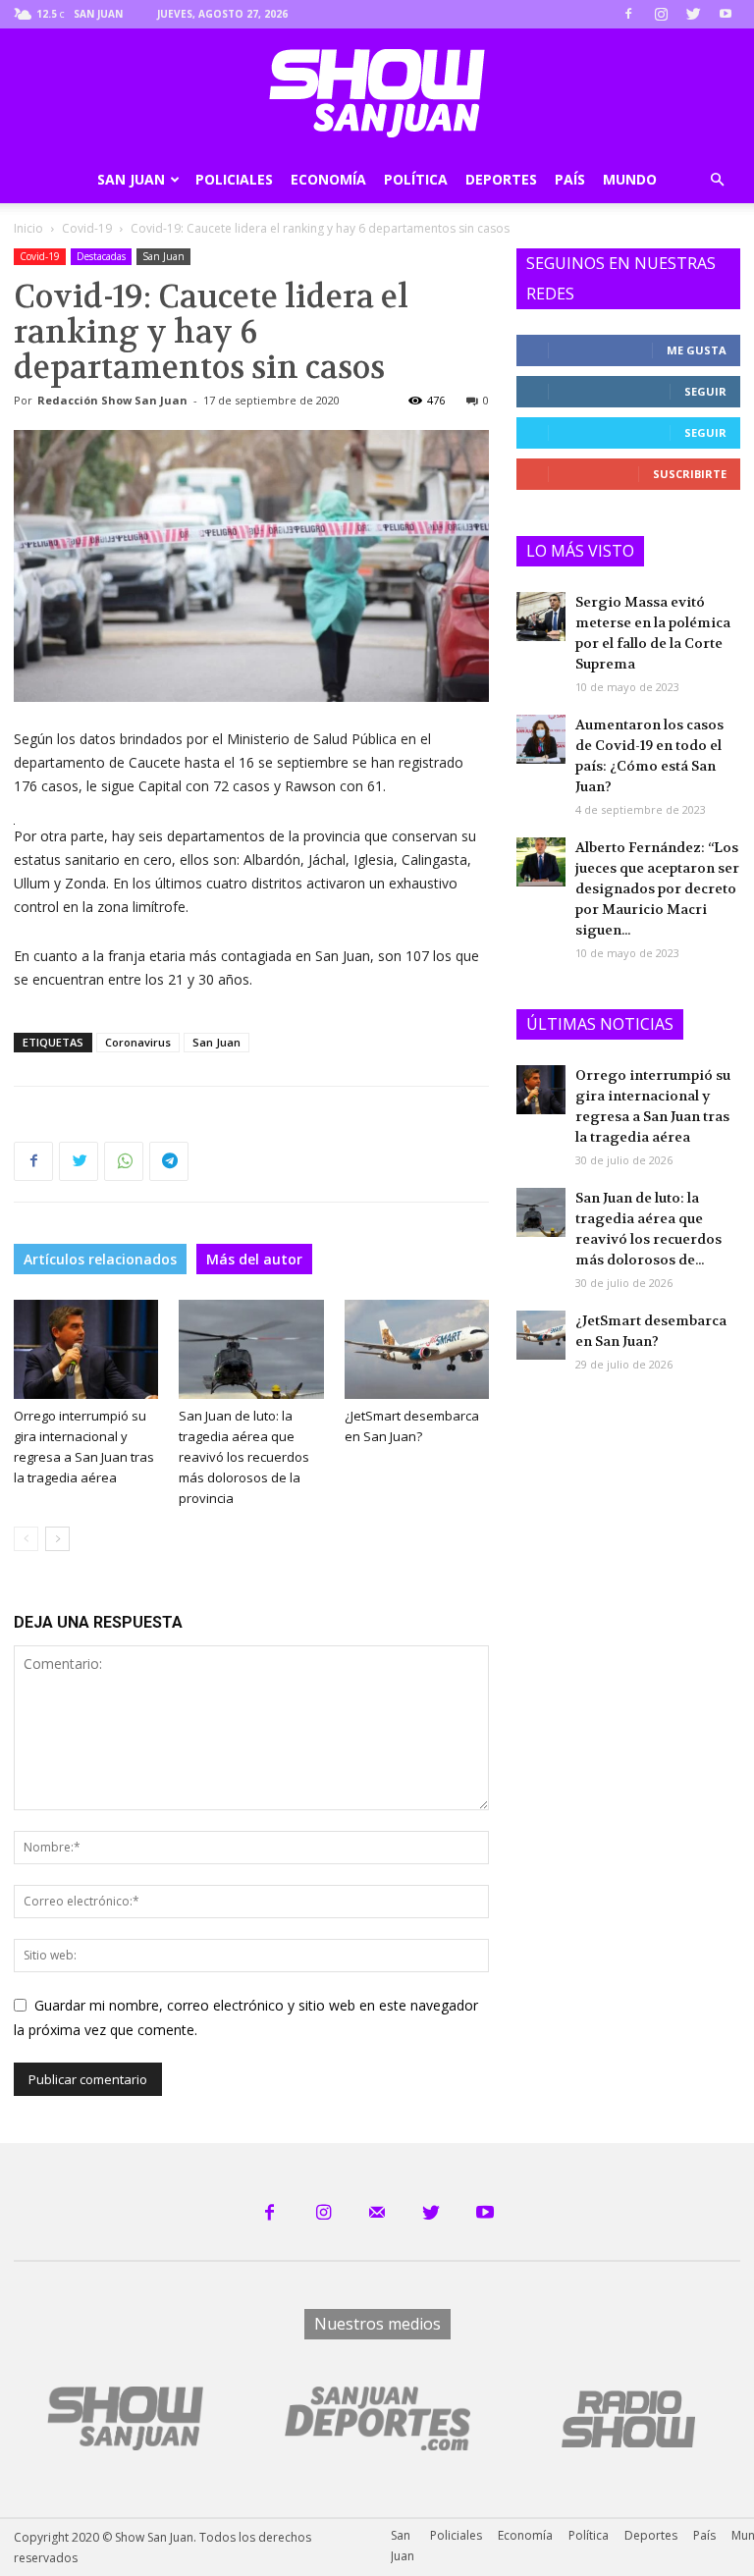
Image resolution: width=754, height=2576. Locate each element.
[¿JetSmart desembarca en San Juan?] (417, 1349)
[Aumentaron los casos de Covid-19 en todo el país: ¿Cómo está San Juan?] (541, 739)
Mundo (630, 179)
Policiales (234, 179)
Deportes (501, 179)
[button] (717, 180)
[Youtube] (726, 14)
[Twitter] (693, 14)
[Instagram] (661, 14)
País (570, 179)
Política (416, 179)
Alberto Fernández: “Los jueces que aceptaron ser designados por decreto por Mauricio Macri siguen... (657, 888)
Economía (328, 179)
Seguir (705, 391)
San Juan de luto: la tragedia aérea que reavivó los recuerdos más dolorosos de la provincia (244, 1457)
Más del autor (254, 1259)
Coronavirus (138, 1042)
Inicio (28, 228)
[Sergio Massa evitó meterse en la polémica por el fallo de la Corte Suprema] (541, 617)
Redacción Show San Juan (112, 400)
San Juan (131, 179)
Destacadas (101, 256)
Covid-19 (87, 228)
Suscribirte (690, 474)
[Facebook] (628, 14)
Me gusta (697, 350)
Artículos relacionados (100, 1259)
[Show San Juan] (377, 93)
